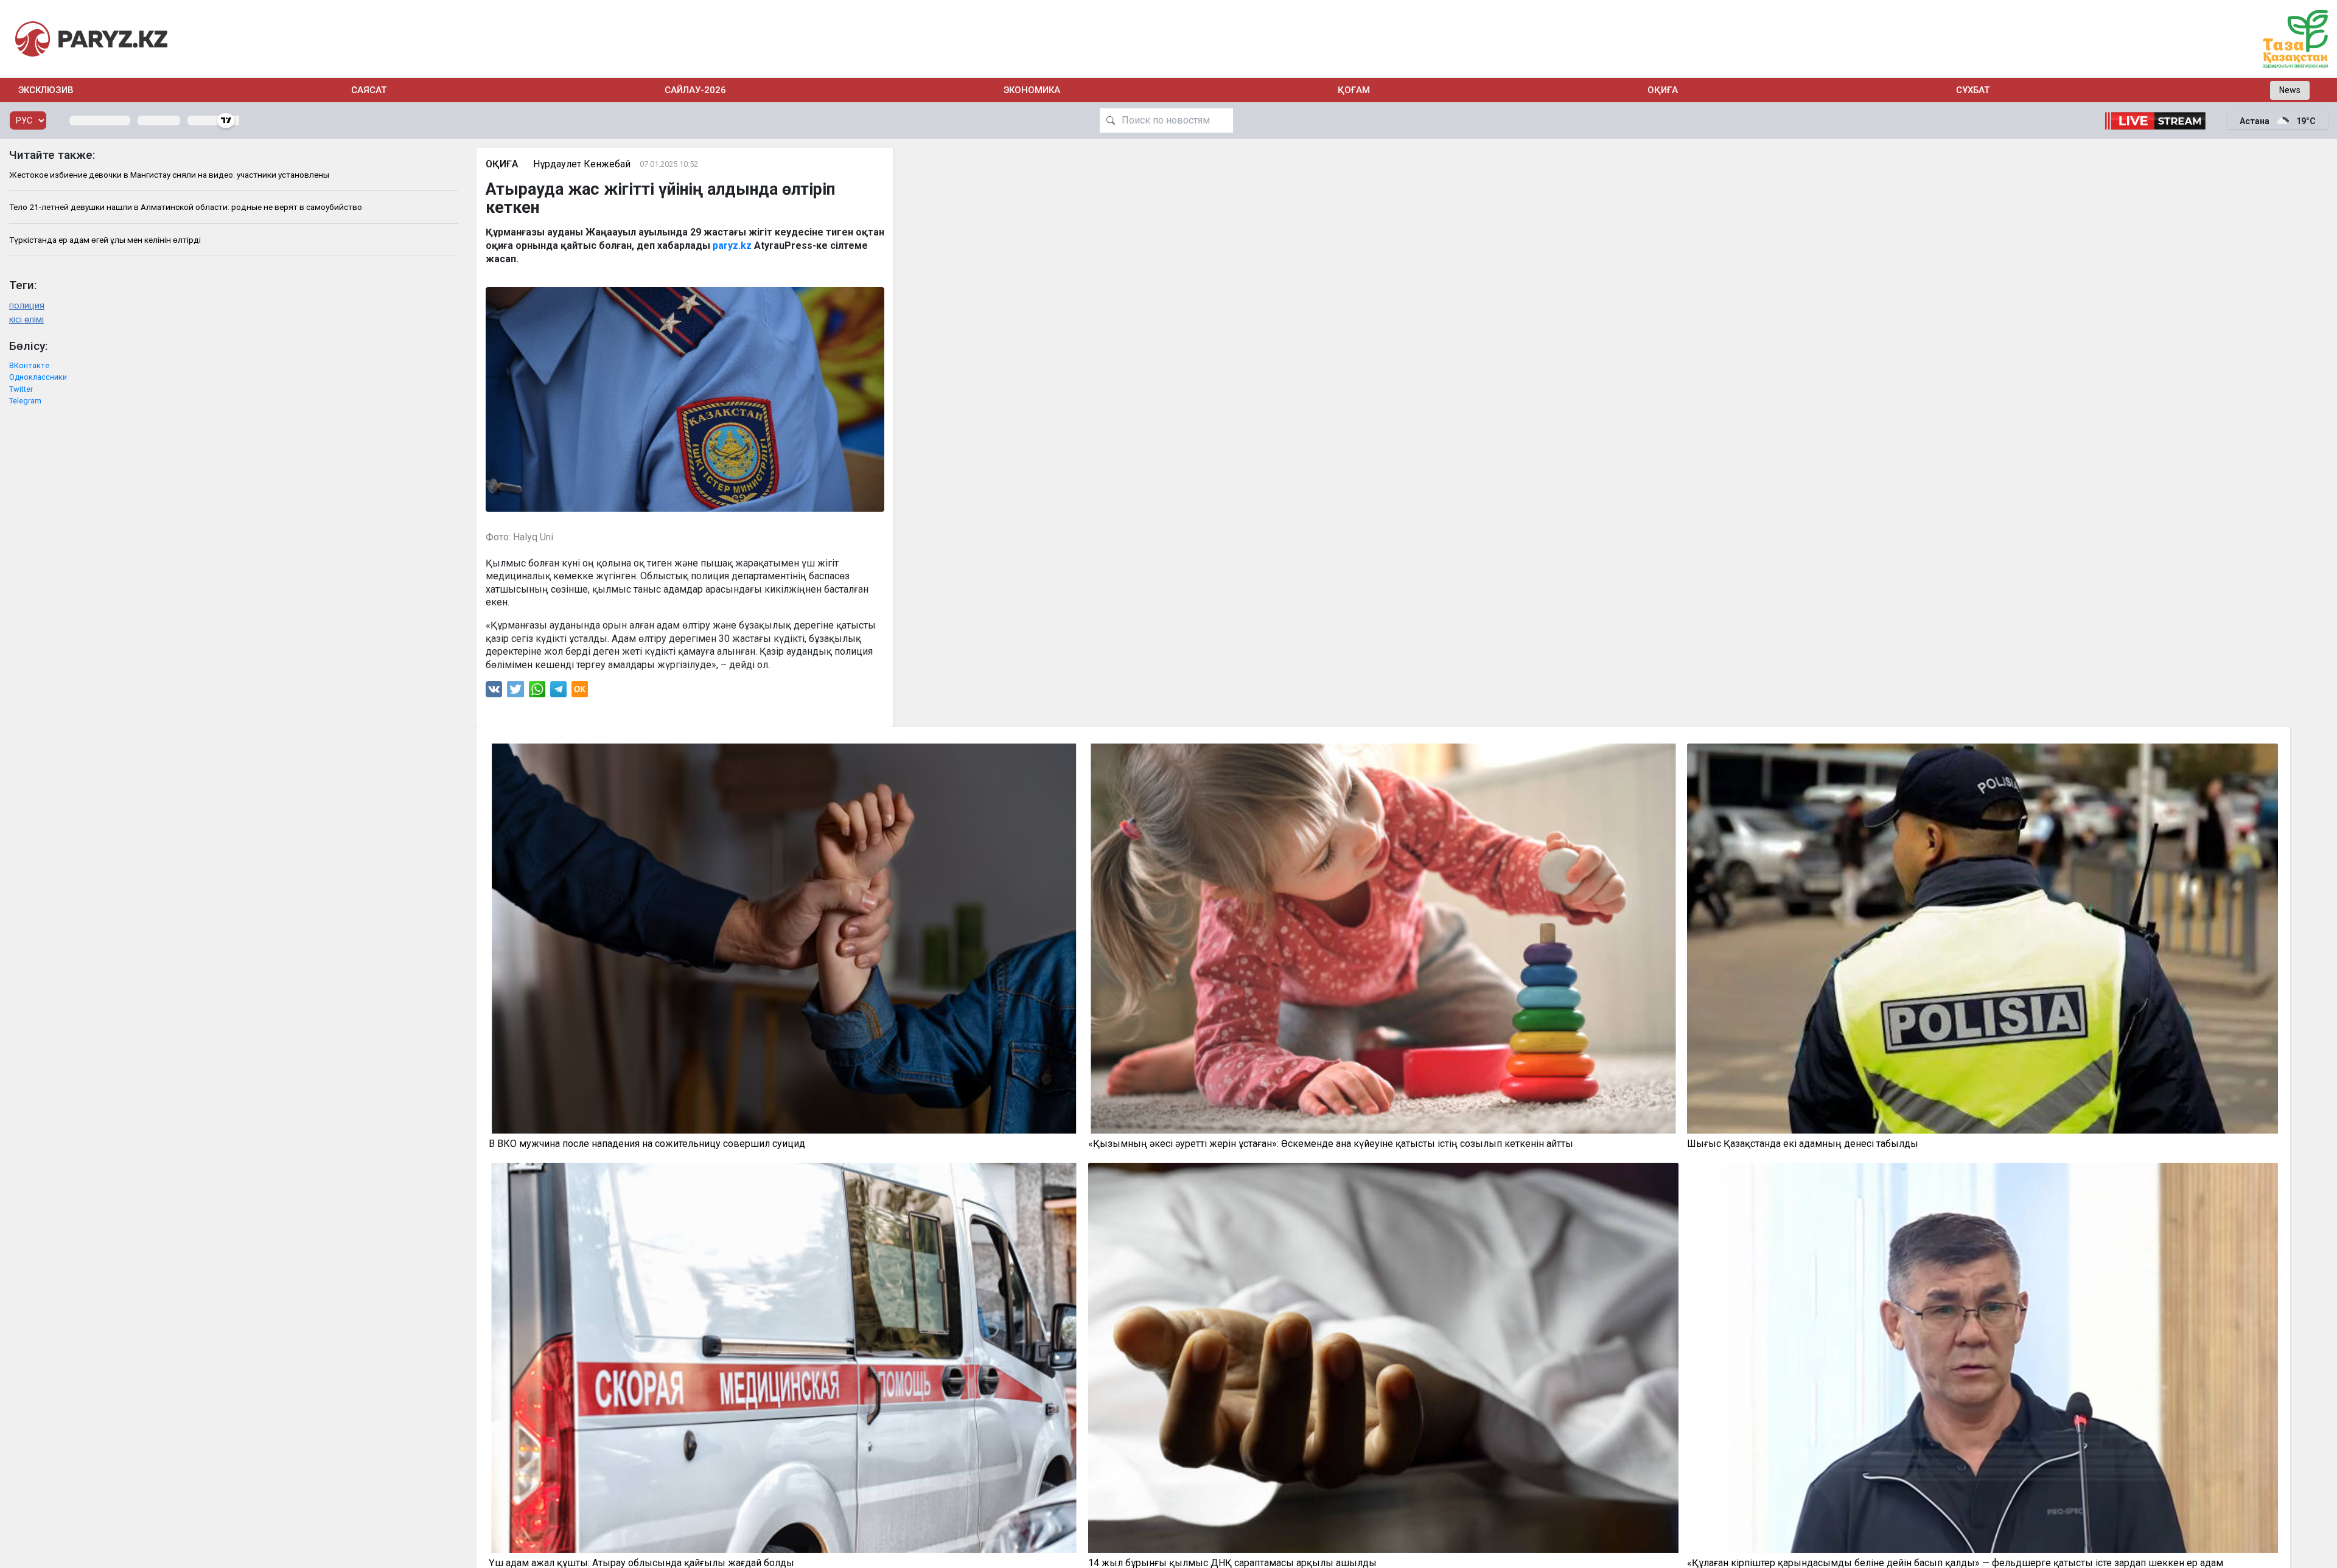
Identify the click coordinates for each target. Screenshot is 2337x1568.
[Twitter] (515, 692)
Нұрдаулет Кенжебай (582, 164)
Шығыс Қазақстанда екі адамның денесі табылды (1803, 1144)
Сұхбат (1973, 90)
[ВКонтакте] (494, 692)
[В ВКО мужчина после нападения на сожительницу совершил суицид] (784, 939)
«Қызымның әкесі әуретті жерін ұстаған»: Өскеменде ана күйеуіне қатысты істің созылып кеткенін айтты (1331, 1144)
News (2290, 90)
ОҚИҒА (1663, 90)
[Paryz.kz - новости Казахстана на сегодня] (91, 39)
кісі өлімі (26, 320)
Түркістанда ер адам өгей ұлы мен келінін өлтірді (105, 240)
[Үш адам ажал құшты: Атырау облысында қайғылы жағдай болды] (784, 1358)
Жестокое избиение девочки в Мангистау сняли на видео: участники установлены (169, 175)
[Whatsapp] (537, 692)
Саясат (369, 90)
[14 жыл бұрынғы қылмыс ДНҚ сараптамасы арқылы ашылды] (1384, 1358)
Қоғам (1354, 90)
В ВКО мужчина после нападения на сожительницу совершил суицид (647, 1144)
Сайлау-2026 (695, 90)
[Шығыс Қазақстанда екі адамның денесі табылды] (1982, 939)
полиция (27, 306)
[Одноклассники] (580, 692)
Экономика (1032, 90)
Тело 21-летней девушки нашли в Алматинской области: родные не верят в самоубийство (186, 207)
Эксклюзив (46, 90)
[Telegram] (558, 692)
